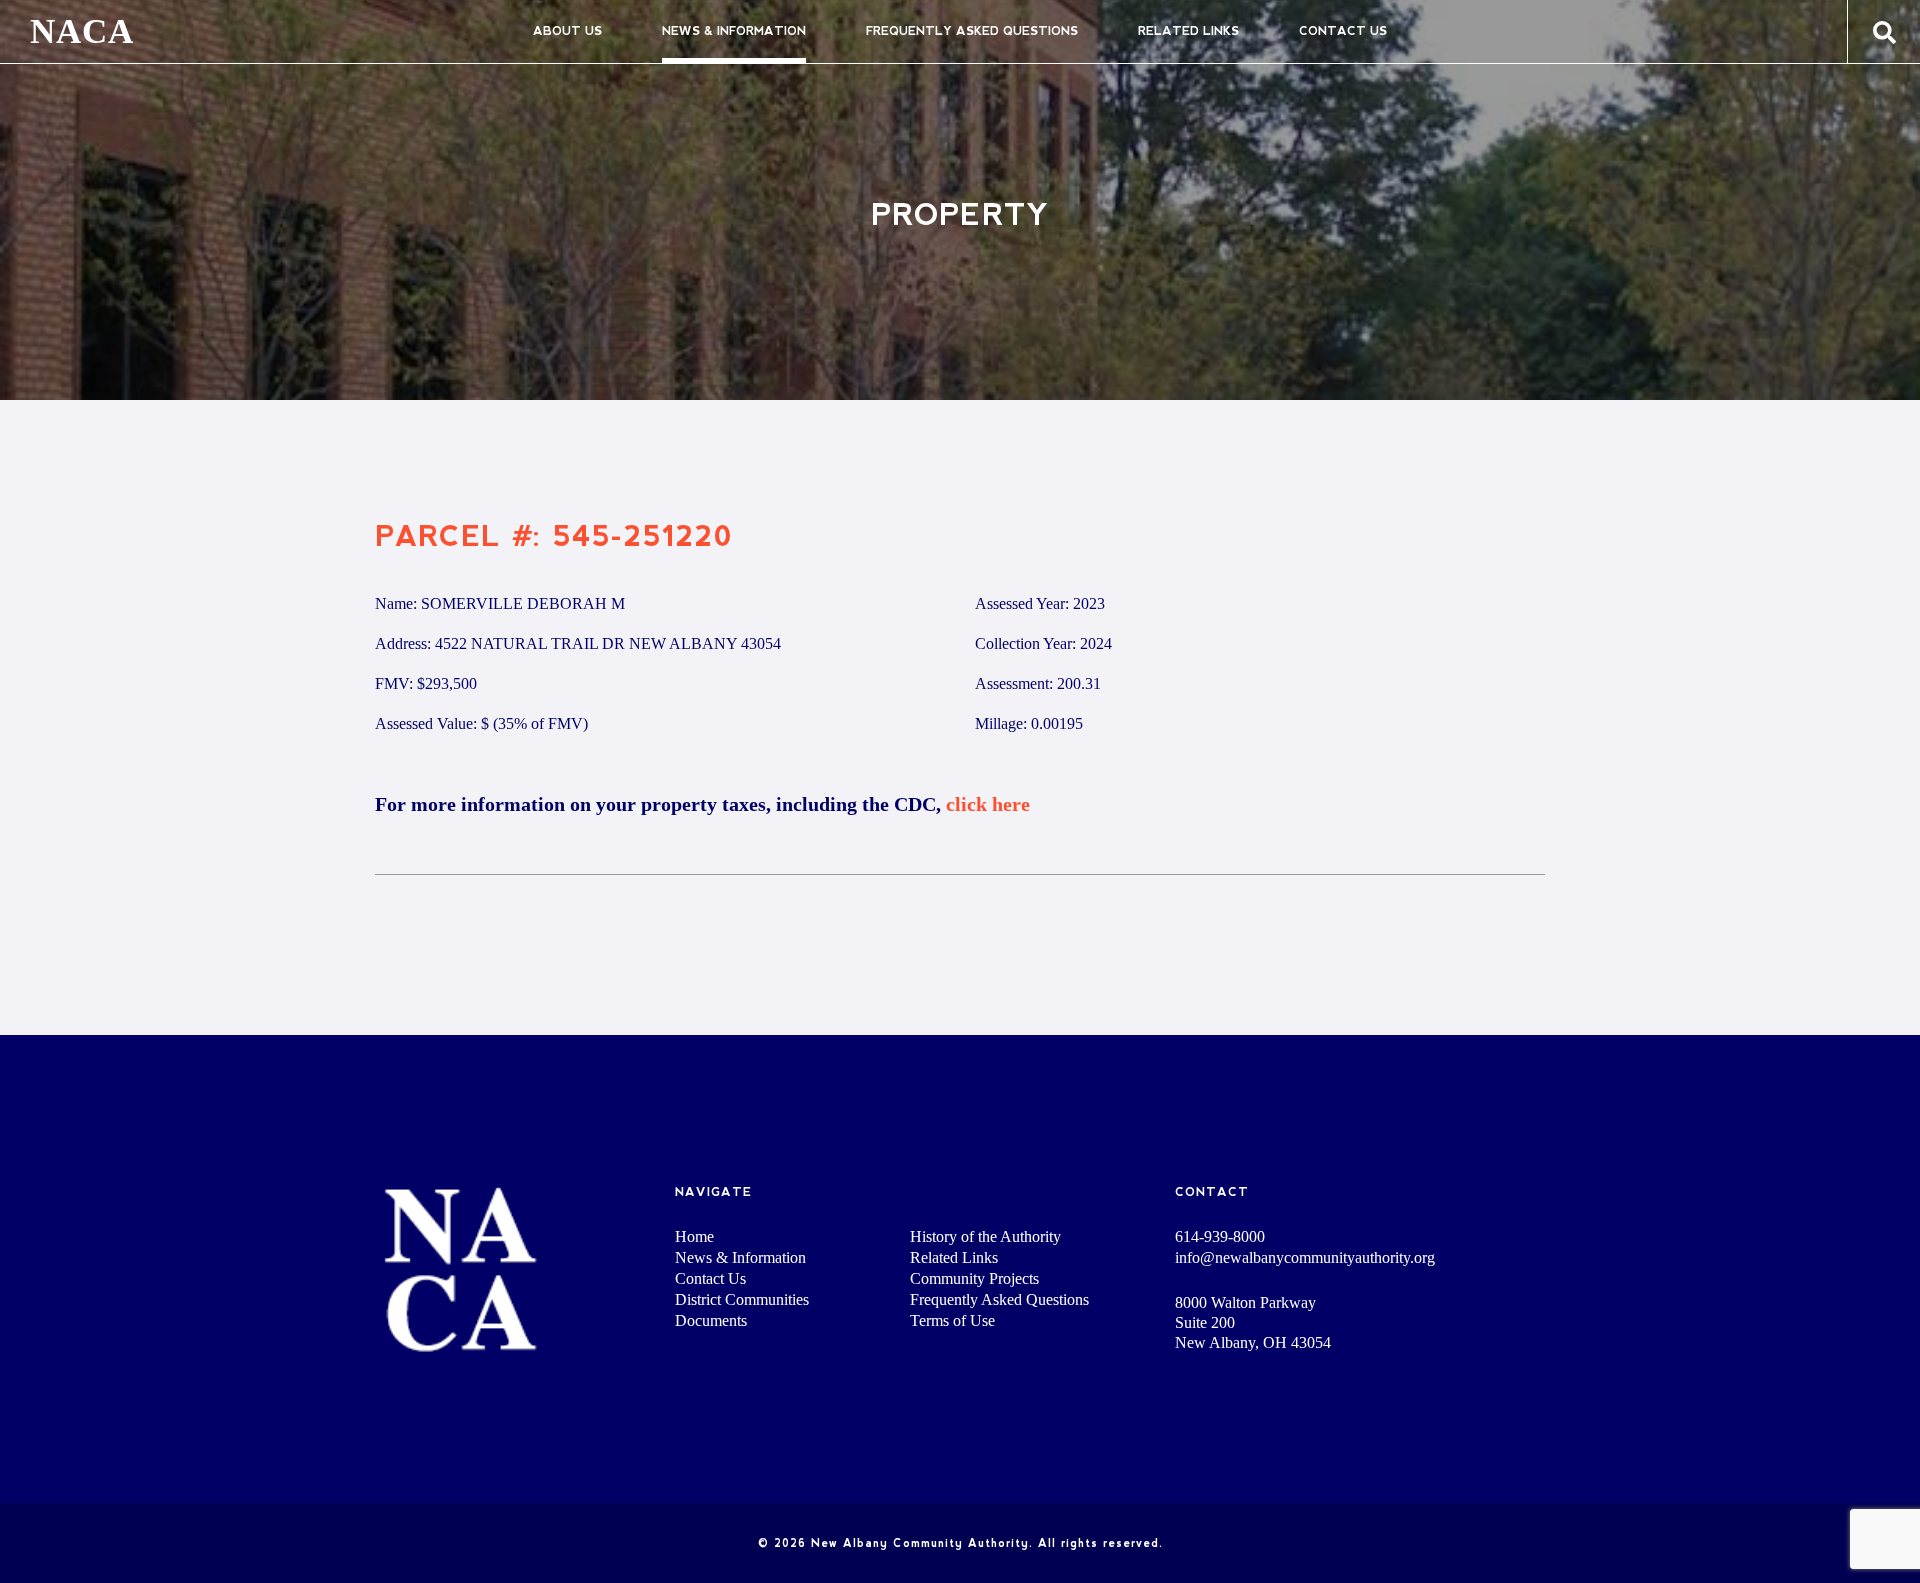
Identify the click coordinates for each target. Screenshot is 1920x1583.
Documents (711, 1320)
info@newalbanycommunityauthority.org (1305, 1258)
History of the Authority (985, 1236)
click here (988, 804)
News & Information (734, 31)
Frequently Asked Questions (972, 31)
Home (694, 1236)
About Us (567, 31)
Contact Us (1343, 31)
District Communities (742, 1299)
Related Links (1188, 31)
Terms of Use (952, 1320)
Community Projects (974, 1278)
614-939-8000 (1220, 1237)
